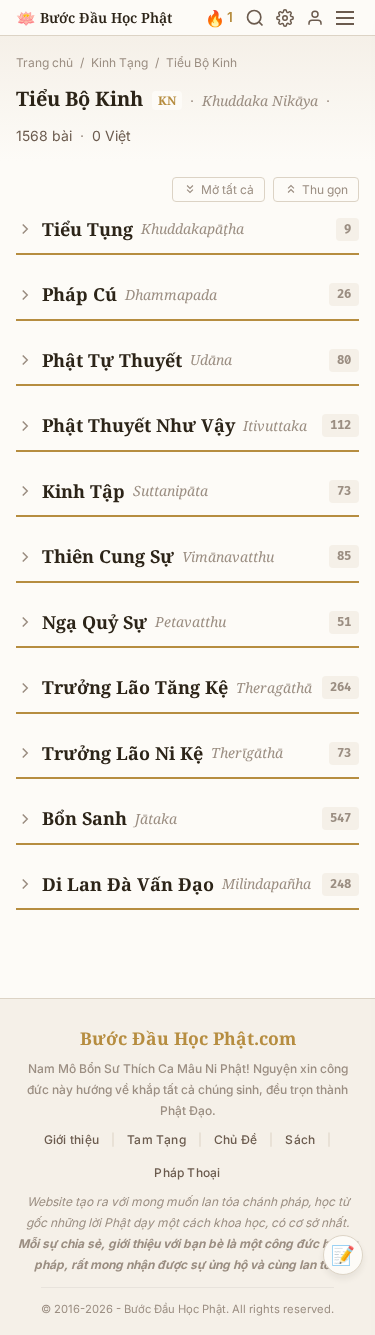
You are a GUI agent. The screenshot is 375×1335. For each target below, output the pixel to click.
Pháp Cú (79, 294)
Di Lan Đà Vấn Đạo (128, 884)
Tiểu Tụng (87, 229)
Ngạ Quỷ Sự (94, 622)
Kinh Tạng (119, 62)
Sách (300, 1139)
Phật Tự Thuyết (112, 360)
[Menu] (345, 18)
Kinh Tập (83, 491)
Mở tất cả (227, 189)
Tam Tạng (156, 1139)
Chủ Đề (235, 1139)
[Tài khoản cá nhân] (315, 18)
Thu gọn (325, 189)
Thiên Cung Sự (108, 556)
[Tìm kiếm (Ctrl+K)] (255, 18)
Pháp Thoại (187, 1172)
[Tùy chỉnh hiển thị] (285, 18)
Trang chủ (44, 62)
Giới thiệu (71, 1139)
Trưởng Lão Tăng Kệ (135, 687)
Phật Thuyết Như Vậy (138, 425)
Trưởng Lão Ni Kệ (122, 753)
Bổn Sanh (84, 818)
